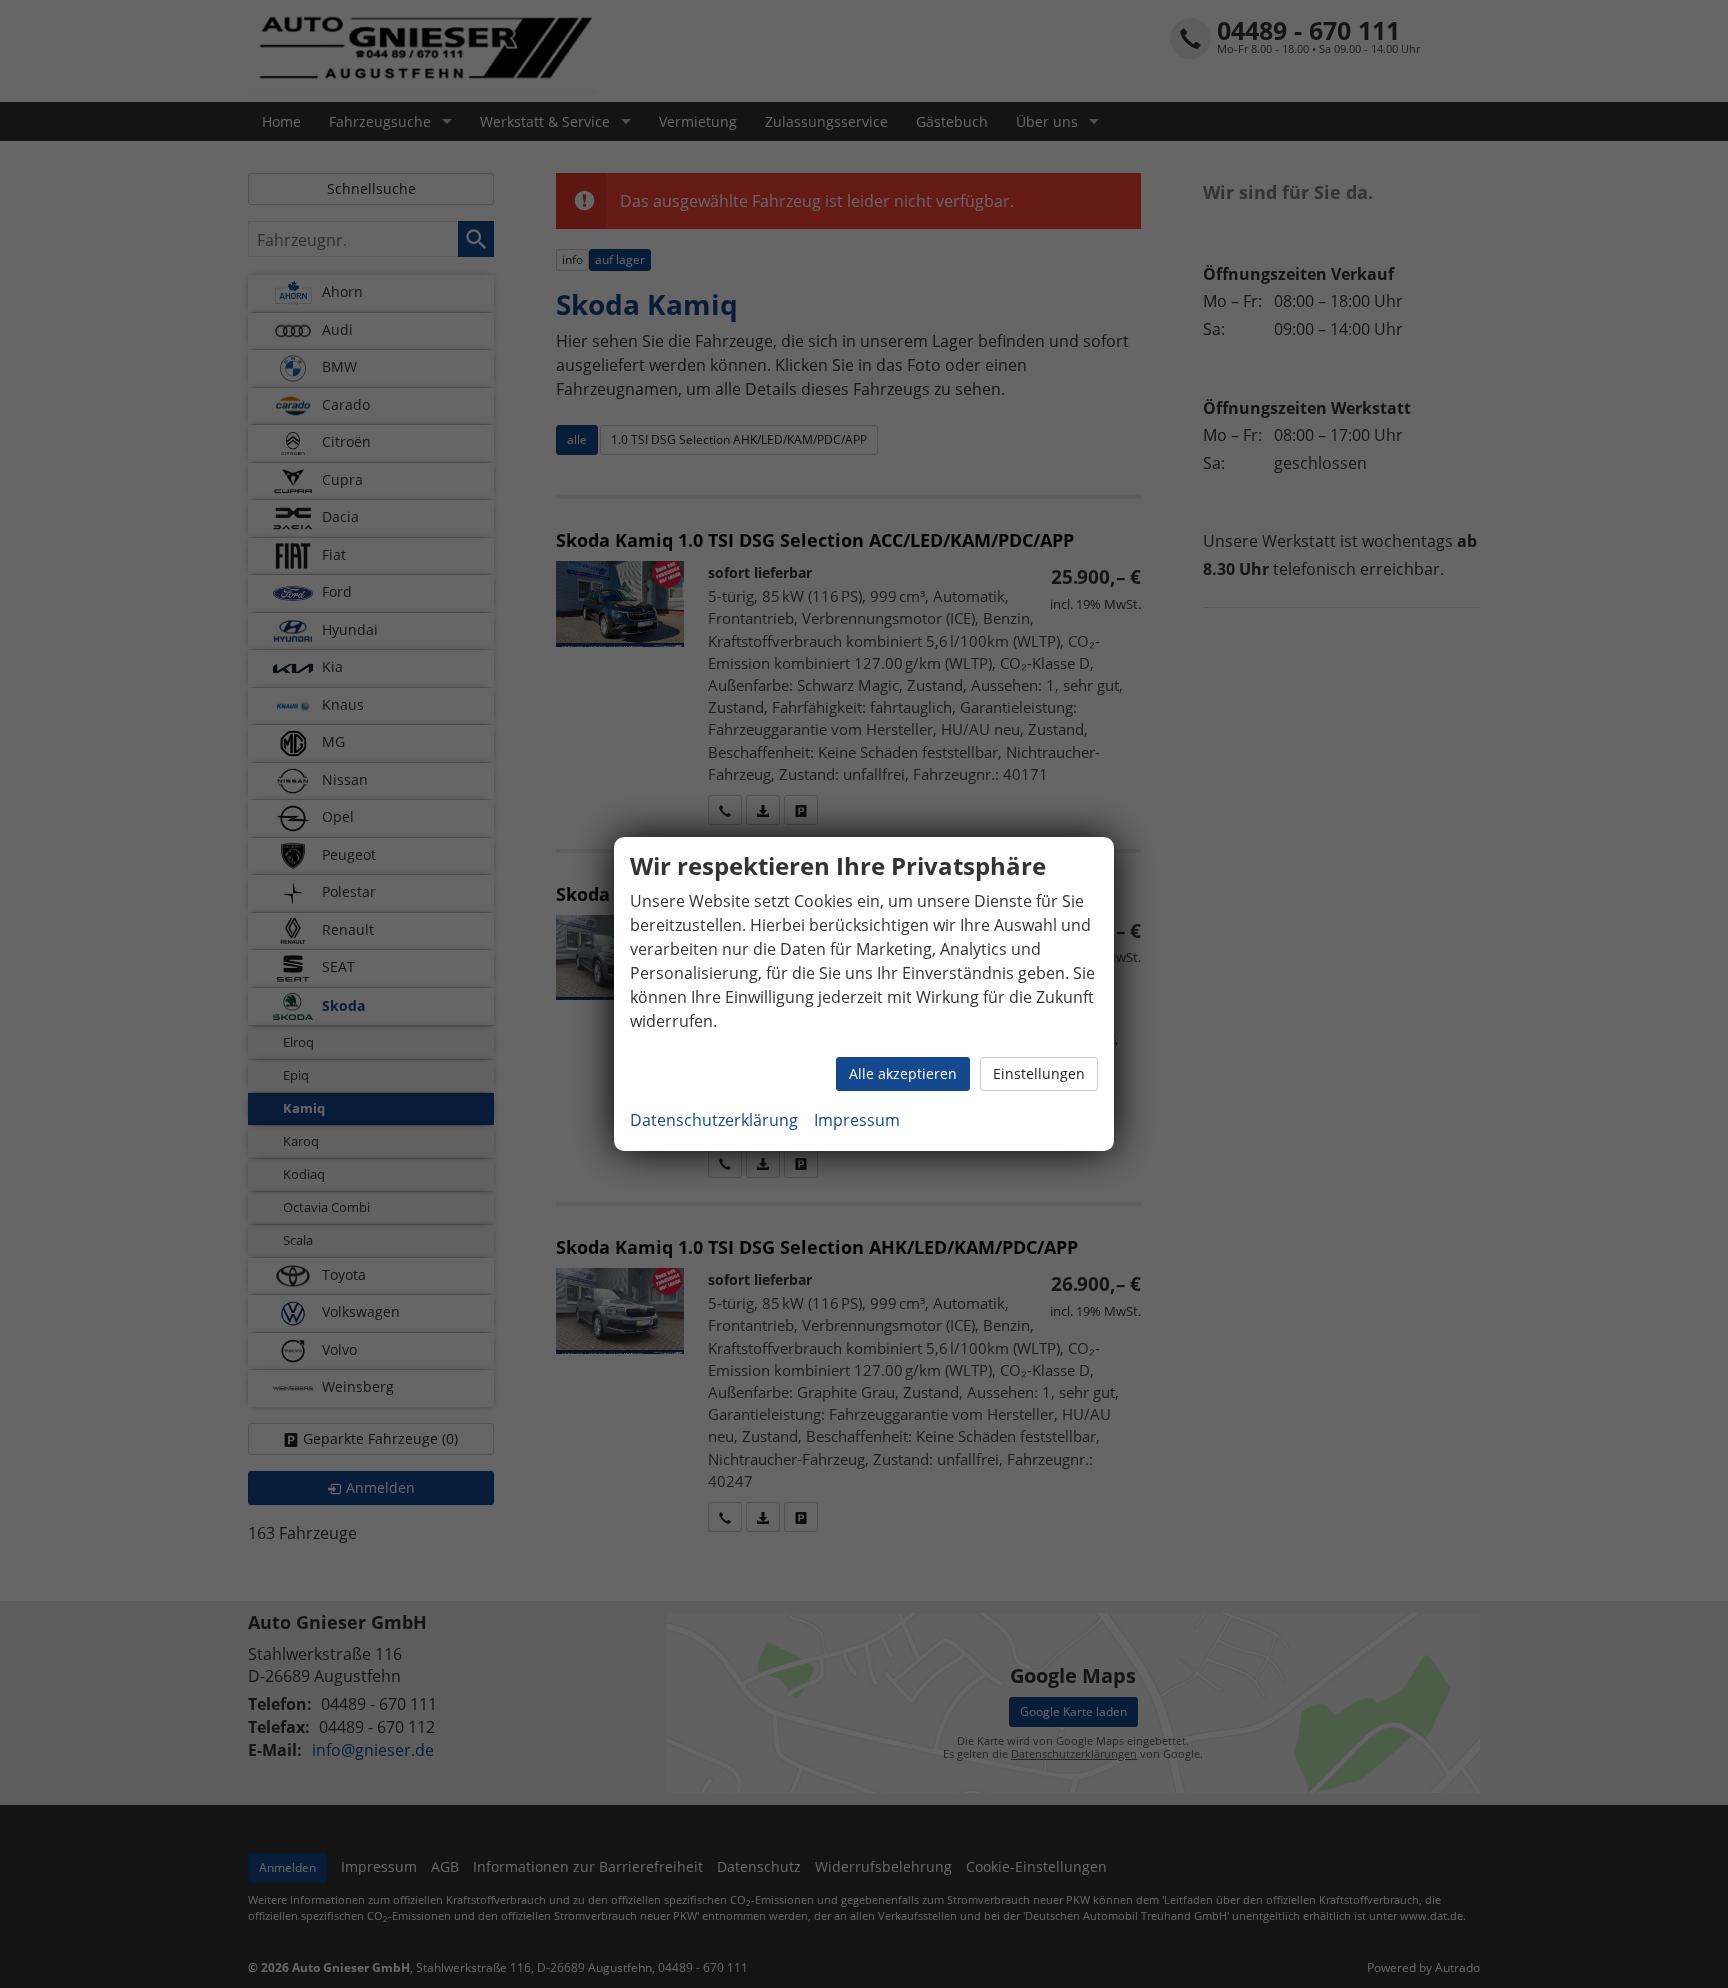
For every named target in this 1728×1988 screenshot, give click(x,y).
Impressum (857, 1120)
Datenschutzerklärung (714, 1120)
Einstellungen (1039, 1073)
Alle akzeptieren (903, 1073)
